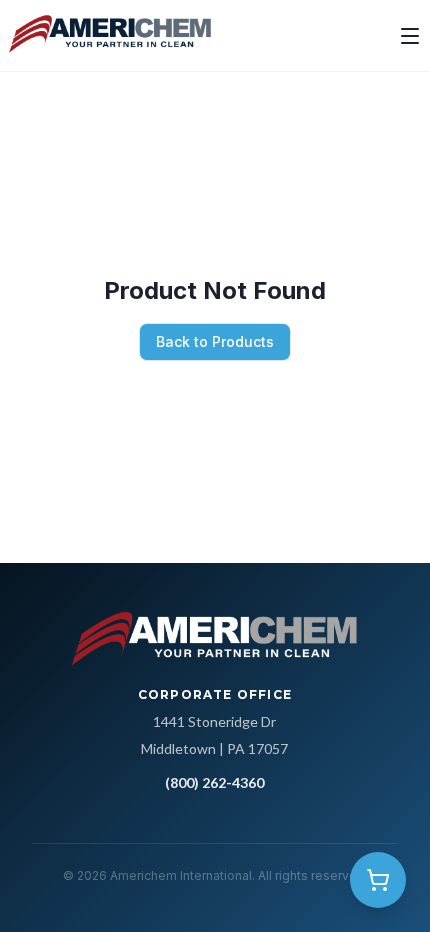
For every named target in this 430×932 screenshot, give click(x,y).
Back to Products (215, 341)
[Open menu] (410, 36)
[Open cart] (378, 880)
